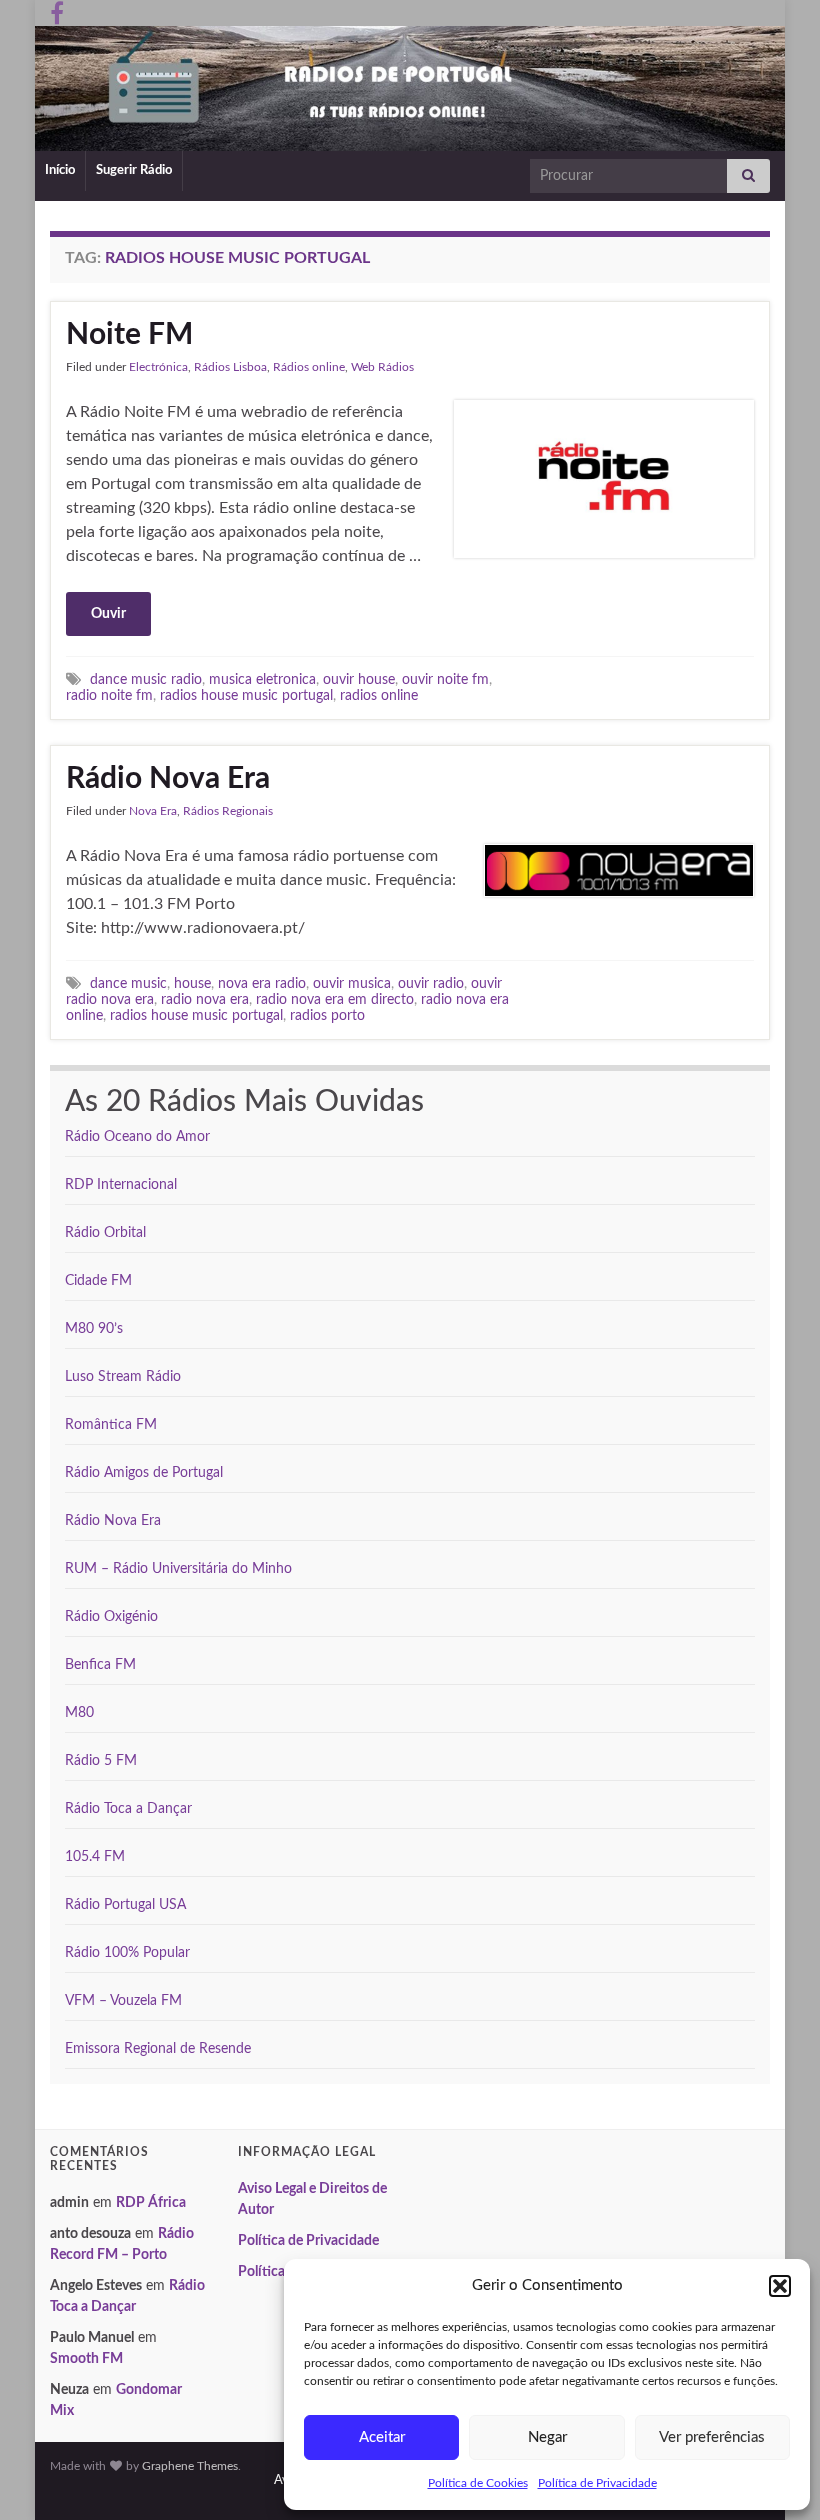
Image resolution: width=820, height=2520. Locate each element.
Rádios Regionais (228, 811)
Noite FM (129, 335)
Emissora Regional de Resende (158, 2049)
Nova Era (153, 811)
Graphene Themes (190, 2466)
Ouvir (108, 614)
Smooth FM (86, 2359)
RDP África (151, 2203)
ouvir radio (431, 983)
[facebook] (57, 12)
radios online (379, 695)
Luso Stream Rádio (123, 1377)
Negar (547, 2437)
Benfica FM (100, 1665)
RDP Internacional (121, 1185)
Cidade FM (98, 1281)
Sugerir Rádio (134, 170)
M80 (79, 1713)
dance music (128, 983)
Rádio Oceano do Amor (137, 1137)
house (192, 983)
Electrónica (158, 367)
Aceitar (382, 2437)
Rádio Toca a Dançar (128, 1809)
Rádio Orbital (105, 1233)
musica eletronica (262, 679)
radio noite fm (109, 695)
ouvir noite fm (445, 679)
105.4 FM (95, 1857)
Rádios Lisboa (230, 367)
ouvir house (359, 679)
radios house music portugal (246, 695)
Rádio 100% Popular (127, 1953)
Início (60, 170)
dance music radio (146, 679)
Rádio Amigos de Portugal (144, 1473)
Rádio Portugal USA (125, 1905)
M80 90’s (94, 1329)
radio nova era (205, 999)
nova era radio (262, 983)
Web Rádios (382, 367)
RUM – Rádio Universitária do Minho (178, 1569)
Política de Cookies (478, 2483)
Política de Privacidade (597, 2483)
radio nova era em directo (335, 999)
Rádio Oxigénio (111, 1617)
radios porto (327, 1015)
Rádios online (309, 367)
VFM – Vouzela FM (123, 2001)
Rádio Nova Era (168, 779)
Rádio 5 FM (101, 1761)
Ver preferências (712, 2437)
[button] (780, 2286)
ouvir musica (352, 983)
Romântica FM (111, 1425)
